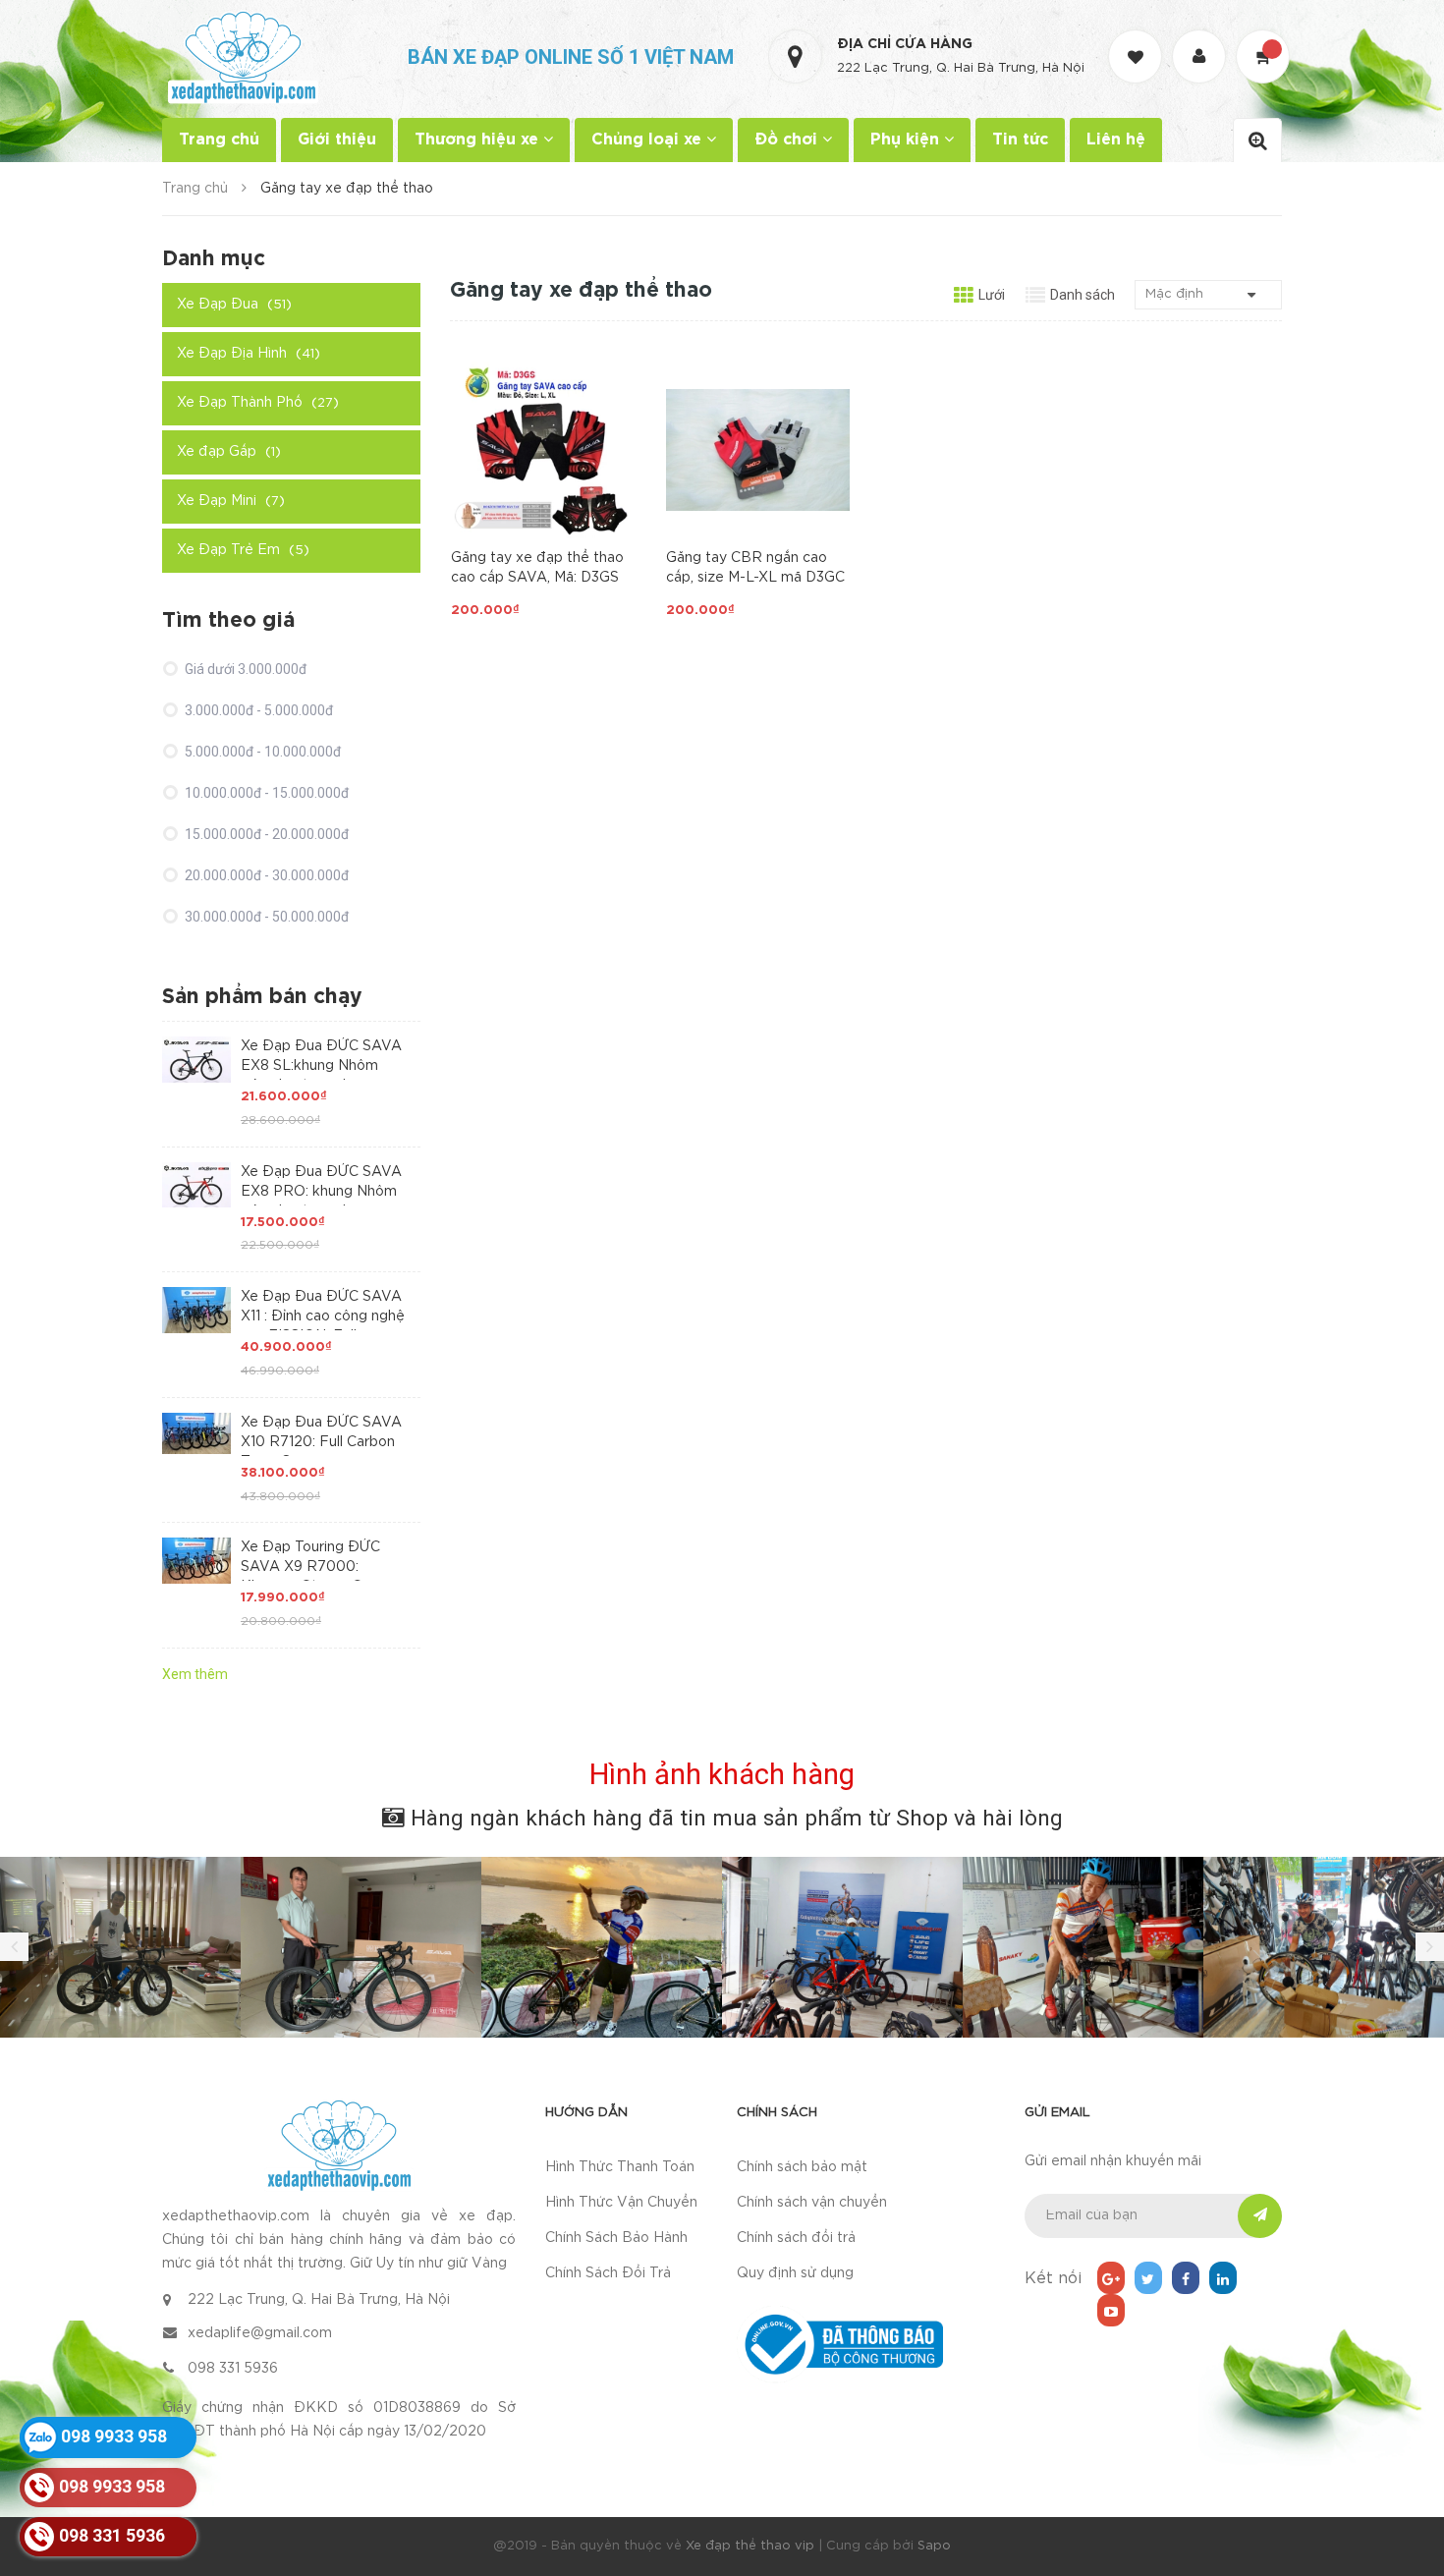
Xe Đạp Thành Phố (258, 403)
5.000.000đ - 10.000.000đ (261, 752)
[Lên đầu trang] (1405, 2453)
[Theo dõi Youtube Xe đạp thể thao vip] (1111, 2310)
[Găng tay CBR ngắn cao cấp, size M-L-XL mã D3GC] (758, 450)
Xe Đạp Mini (231, 501)
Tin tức (1020, 140)
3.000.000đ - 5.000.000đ (257, 710)
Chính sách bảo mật (802, 2167)
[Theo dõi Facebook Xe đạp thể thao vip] (1186, 2278)
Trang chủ (219, 140)
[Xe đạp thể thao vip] (339, 2146)
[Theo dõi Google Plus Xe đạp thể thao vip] (1111, 2278)
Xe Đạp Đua (234, 305)
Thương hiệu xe (479, 140)
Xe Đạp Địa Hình (249, 354)
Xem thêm (195, 1674)
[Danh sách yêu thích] (1138, 39)
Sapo (934, 2546)
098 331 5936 (233, 2369)
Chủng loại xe (649, 140)
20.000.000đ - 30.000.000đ (265, 875)
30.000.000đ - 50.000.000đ (265, 917)
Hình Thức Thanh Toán (620, 2167)
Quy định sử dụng (795, 2273)
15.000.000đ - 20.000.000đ (265, 834)
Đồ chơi (788, 140)
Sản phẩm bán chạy (262, 997)
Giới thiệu (337, 140)
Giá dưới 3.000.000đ (244, 669)
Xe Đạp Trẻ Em (243, 550)
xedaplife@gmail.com (260, 2333)
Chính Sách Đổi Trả (608, 2273)
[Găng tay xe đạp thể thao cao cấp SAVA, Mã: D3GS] (543, 450)
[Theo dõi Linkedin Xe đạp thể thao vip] (1223, 2278)
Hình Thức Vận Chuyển (621, 2203)
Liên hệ (1116, 140)
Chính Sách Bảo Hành (616, 2238)
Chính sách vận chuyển (812, 2203)
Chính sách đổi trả (796, 2238)
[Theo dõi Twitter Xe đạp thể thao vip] (1148, 2278)
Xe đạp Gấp (229, 452)
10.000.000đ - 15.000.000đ (265, 793)
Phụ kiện (907, 140)
